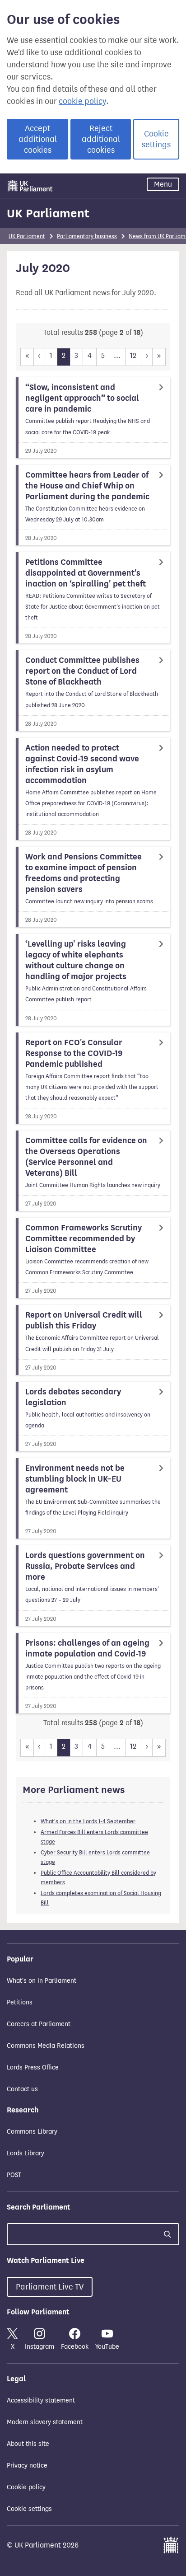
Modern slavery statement (45, 2422)
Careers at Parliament (39, 2024)
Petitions (20, 2002)
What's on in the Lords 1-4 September (88, 1821)
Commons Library (32, 2132)
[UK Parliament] (30, 186)
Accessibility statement (41, 2400)
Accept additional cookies (38, 139)
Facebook (75, 2347)
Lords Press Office (33, 2067)
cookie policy (82, 101)
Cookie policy (26, 2487)
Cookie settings (156, 139)
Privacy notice (27, 2466)
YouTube (107, 2347)
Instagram (40, 2347)
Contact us (22, 2089)
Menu (163, 184)
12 (133, 355)
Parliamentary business (87, 236)
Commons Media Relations (46, 2046)
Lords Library (26, 2153)
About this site (28, 2444)
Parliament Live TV (50, 2287)
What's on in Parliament (42, 1981)
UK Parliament (48, 213)
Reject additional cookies (101, 139)
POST (14, 2175)
